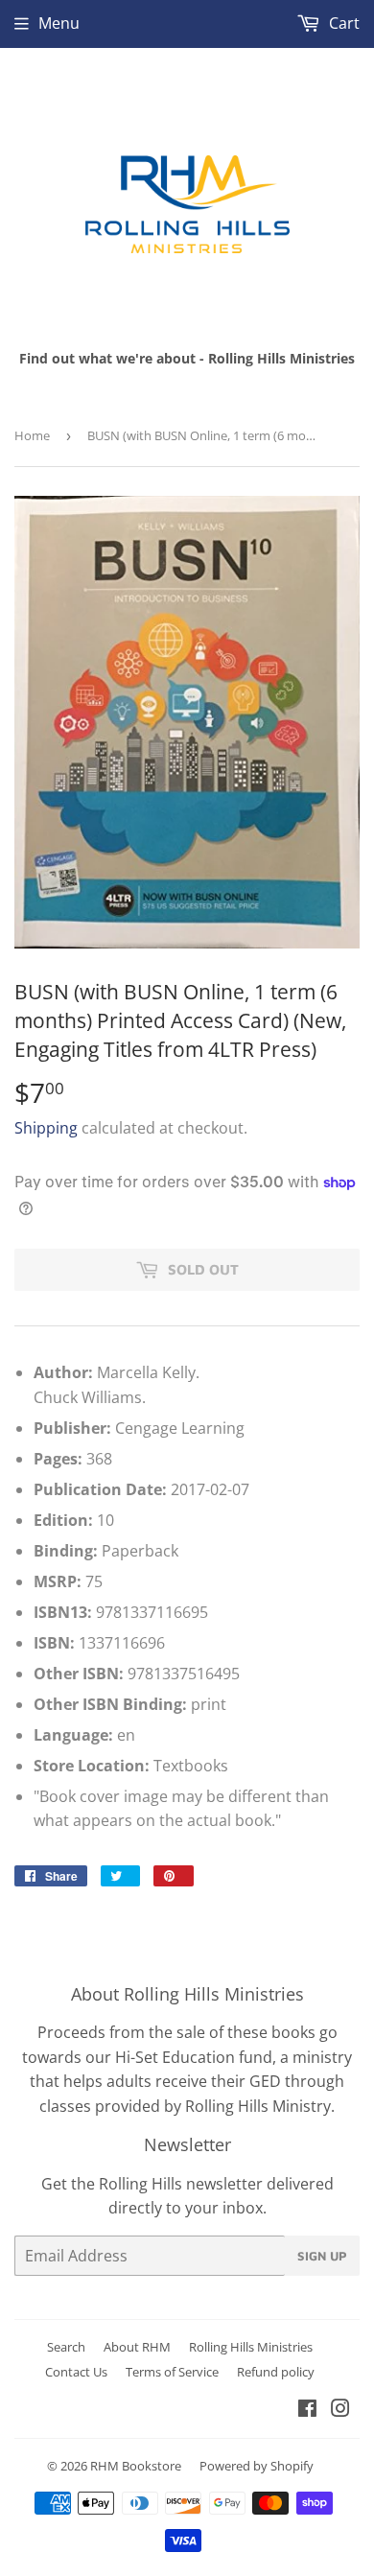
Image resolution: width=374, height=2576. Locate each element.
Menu (59, 23)
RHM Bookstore (136, 2466)
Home (32, 435)
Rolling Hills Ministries (251, 2347)
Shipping (46, 1128)
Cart (342, 23)
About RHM (137, 2347)
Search (66, 2347)
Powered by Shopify (257, 2466)
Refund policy (276, 2372)
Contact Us (76, 2372)
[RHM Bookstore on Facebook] (307, 2410)
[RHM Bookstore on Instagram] (340, 2410)
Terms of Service (172, 2372)
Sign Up (322, 2256)
